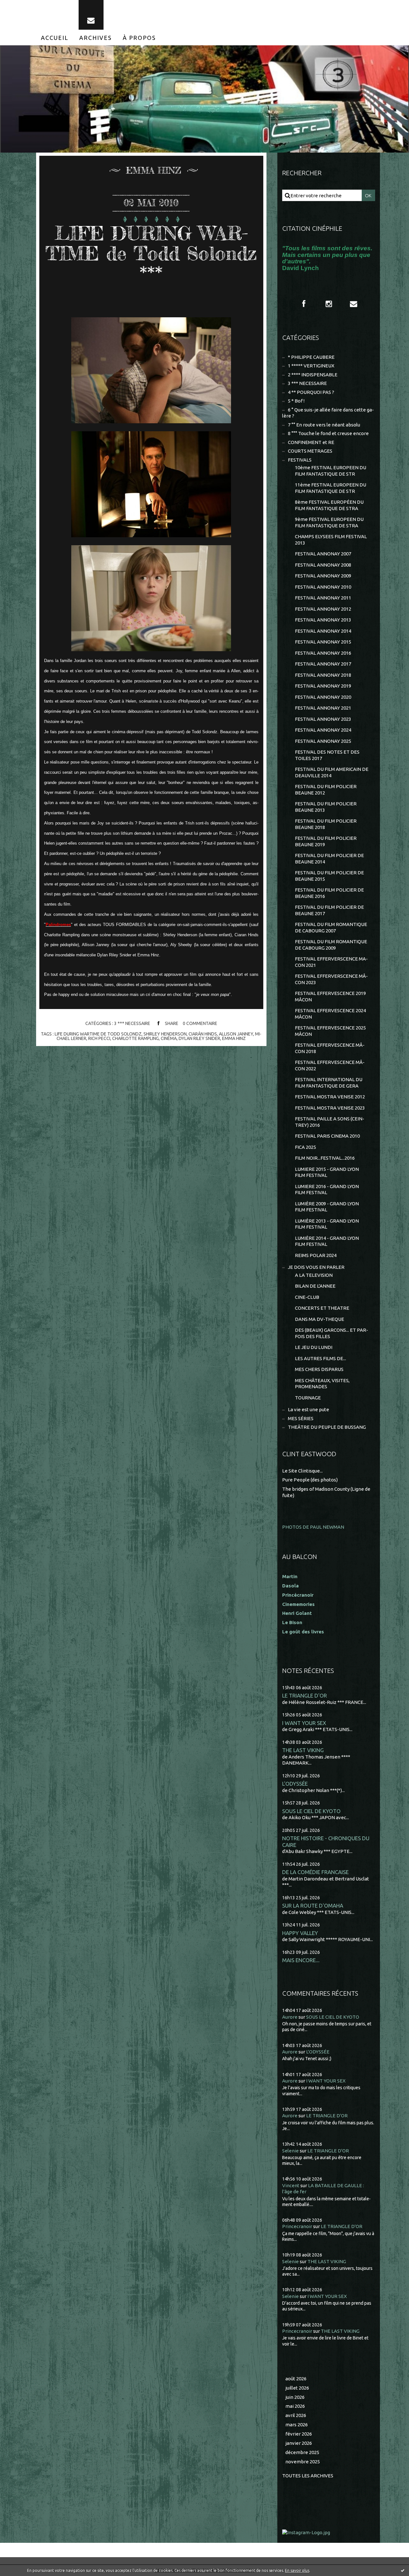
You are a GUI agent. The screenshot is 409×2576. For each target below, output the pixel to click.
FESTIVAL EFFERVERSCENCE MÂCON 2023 (331, 979)
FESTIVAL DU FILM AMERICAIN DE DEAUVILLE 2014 (332, 772)
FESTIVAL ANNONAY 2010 (323, 587)
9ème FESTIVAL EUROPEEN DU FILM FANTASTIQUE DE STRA (329, 522)
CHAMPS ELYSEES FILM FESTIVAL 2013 (331, 540)
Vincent (291, 2185)
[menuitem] (55, 38)
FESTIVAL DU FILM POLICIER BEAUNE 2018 (326, 824)
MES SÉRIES (301, 1418)
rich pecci (99, 1038)
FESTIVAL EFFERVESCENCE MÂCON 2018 (330, 1048)
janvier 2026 (299, 2443)
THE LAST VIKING (303, 1750)
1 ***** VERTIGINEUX (311, 366)
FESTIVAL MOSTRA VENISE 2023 (330, 1108)
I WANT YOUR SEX (304, 1723)
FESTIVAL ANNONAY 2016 (323, 653)
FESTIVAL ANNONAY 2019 (323, 686)
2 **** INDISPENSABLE (313, 375)
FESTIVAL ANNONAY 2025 (323, 741)
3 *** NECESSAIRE (132, 1023)
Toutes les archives (308, 2476)
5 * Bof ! (296, 401)
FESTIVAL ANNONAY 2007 (323, 554)
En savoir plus (297, 2570)
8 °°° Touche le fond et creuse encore (328, 433)
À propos (139, 38)
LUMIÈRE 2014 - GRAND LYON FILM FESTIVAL (327, 1241)
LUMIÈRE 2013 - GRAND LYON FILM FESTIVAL (327, 1224)
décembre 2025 (302, 2452)
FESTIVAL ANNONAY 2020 (323, 697)
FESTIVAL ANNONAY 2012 (323, 609)
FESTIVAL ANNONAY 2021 (323, 708)
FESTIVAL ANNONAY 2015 (323, 642)
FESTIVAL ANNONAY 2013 (323, 620)
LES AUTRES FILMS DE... (320, 1358)
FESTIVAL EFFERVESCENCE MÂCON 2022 (330, 1065)
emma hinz (234, 1038)
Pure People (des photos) (310, 1480)
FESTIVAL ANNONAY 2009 (323, 576)
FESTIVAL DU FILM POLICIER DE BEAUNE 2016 (329, 893)
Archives (96, 38)
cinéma (169, 1038)
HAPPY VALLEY (300, 1933)
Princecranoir (297, 2226)
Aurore (290, 2017)
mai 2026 (295, 2406)
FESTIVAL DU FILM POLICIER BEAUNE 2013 (326, 807)
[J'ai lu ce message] (403, 2570)
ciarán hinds (203, 1034)
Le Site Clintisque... (302, 1471)
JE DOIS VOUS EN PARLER (316, 1267)
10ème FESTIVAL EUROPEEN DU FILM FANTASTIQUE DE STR (331, 471)
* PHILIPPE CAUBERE (311, 357)
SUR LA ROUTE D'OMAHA (313, 1906)
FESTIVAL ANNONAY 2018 (323, 675)
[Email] (91, 15)
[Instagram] (329, 304)
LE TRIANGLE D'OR (305, 1695)
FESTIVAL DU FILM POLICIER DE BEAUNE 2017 (329, 910)
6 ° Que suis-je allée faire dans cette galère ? (328, 413)
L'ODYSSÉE (295, 1784)
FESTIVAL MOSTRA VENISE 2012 (330, 1097)
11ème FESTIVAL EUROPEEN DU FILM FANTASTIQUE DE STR (331, 488)
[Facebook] (304, 304)
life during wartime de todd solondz (98, 1034)
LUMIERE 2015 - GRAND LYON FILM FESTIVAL (327, 1172)
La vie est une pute (309, 1409)
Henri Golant (297, 1613)
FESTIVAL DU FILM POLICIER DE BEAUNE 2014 (329, 859)
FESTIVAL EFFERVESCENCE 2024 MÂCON (330, 1014)
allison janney (236, 1034)
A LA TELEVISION (314, 1275)
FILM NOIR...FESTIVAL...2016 (325, 1158)
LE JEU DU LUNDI (314, 1347)
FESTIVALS (300, 460)
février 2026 (299, 2434)
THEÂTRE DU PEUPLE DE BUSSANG (327, 1427)
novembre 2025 (303, 2462)
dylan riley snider (199, 1038)
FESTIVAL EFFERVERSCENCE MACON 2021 (331, 962)
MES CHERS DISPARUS (319, 1369)
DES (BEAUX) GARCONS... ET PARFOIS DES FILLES (332, 1333)
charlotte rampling (135, 1038)
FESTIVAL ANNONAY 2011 (323, 598)
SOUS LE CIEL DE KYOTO (311, 1811)
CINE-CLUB (307, 1297)
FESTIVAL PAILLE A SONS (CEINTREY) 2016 (330, 1122)
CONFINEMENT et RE (311, 442)
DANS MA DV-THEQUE (320, 1319)
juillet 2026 (297, 2388)
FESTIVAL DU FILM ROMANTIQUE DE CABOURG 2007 (331, 927)
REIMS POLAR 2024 (316, 1255)
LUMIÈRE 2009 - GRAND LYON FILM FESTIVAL (327, 1207)
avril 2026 (296, 2415)
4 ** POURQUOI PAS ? (311, 392)
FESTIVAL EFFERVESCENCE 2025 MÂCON (330, 1031)
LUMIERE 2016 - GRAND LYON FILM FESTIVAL (327, 1190)
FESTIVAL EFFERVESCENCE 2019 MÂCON (330, 996)
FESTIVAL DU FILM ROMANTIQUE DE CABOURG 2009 (331, 945)
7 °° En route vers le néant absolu (324, 425)
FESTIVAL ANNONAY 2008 (323, 565)
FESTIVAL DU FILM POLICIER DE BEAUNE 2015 (329, 876)
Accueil (55, 38)
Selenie (290, 2151)
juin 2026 (295, 2397)
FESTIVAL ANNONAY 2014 (323, 631)
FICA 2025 (305, 1147)
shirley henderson (165, 1034)
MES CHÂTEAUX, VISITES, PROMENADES (322, 1384)
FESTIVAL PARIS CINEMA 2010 (327, 1136)
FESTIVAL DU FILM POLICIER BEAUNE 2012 (326, 790)
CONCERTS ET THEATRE (322, 1308)
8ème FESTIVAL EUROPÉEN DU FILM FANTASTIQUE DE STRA (329, 505)
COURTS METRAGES (310, 451)
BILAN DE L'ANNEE (315, 1286)
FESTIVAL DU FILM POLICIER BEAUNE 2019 (326, 841)
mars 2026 (297, 2425)
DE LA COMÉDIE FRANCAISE (315, 1872)
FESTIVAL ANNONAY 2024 (323, 730)
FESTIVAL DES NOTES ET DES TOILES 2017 (327, 755)
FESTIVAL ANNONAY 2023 (323, 719)
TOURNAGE (308, 1398)
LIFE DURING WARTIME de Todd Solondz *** (151, 253)
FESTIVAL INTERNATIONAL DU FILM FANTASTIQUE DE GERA (329, 1083)
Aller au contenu (25, 6)
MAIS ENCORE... (301, 1960)
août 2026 (296, 2379)
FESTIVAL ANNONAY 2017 (323, 664)
